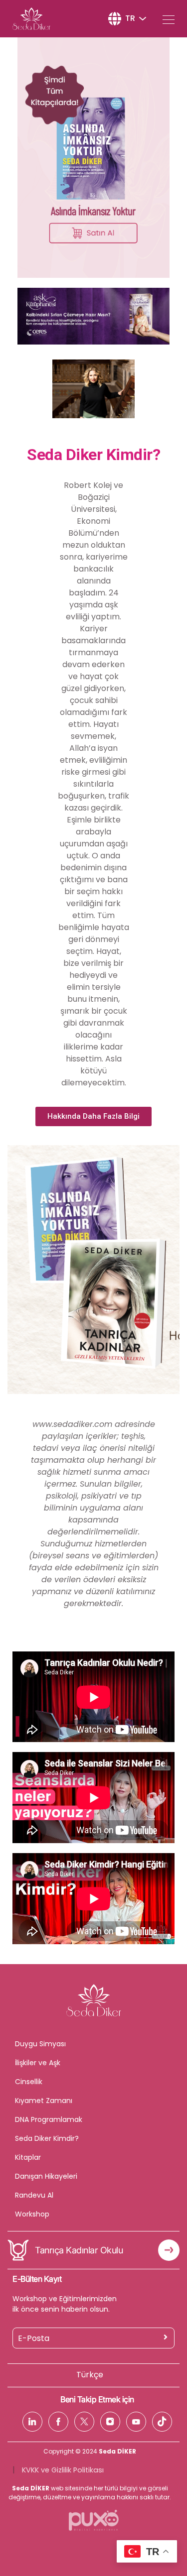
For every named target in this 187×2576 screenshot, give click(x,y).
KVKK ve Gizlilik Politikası (63, 2470)
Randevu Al (34, 2195)
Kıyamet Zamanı (44, 2101)
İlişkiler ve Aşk (38, 2063)
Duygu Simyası (40, 2044)
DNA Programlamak (49, 2119)
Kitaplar (28, 2157)
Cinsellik (29, 2082)
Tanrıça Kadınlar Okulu (79, 2250)
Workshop (32, 2214)
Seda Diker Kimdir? (47, 2138)
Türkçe (90, 2375)
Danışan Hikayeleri (46, 2176)
